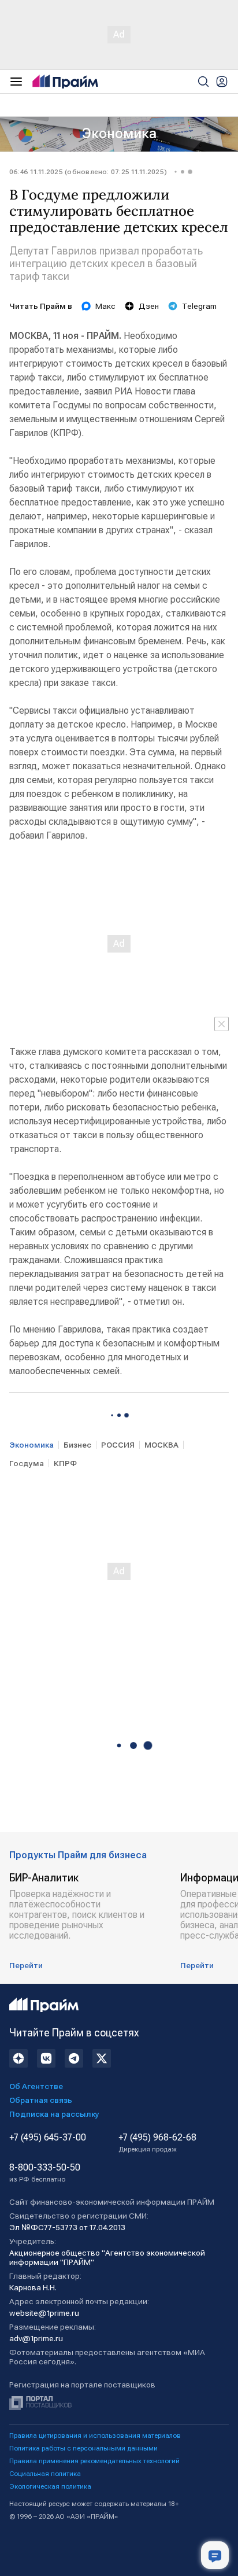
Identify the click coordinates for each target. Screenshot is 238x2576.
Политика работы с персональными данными (83, 2448)
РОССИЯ (118, 1445)
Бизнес (77, 1445)
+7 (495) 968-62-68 (157, 2143)
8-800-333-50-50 (45, 2173)
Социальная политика (45, 2474)
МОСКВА (161, 1445)
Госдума (27, 1463)
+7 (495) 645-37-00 (48, 2138)
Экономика (119, 134)
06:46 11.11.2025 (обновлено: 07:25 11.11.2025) (88, 172)
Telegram (199, 306)
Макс (105, 306)
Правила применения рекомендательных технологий (94, 2461)
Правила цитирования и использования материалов (95, 2435)
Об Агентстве (36, 2086)
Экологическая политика (50, 2486)
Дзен (149, 306)
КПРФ (65, 1463)
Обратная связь (41, 2100)
